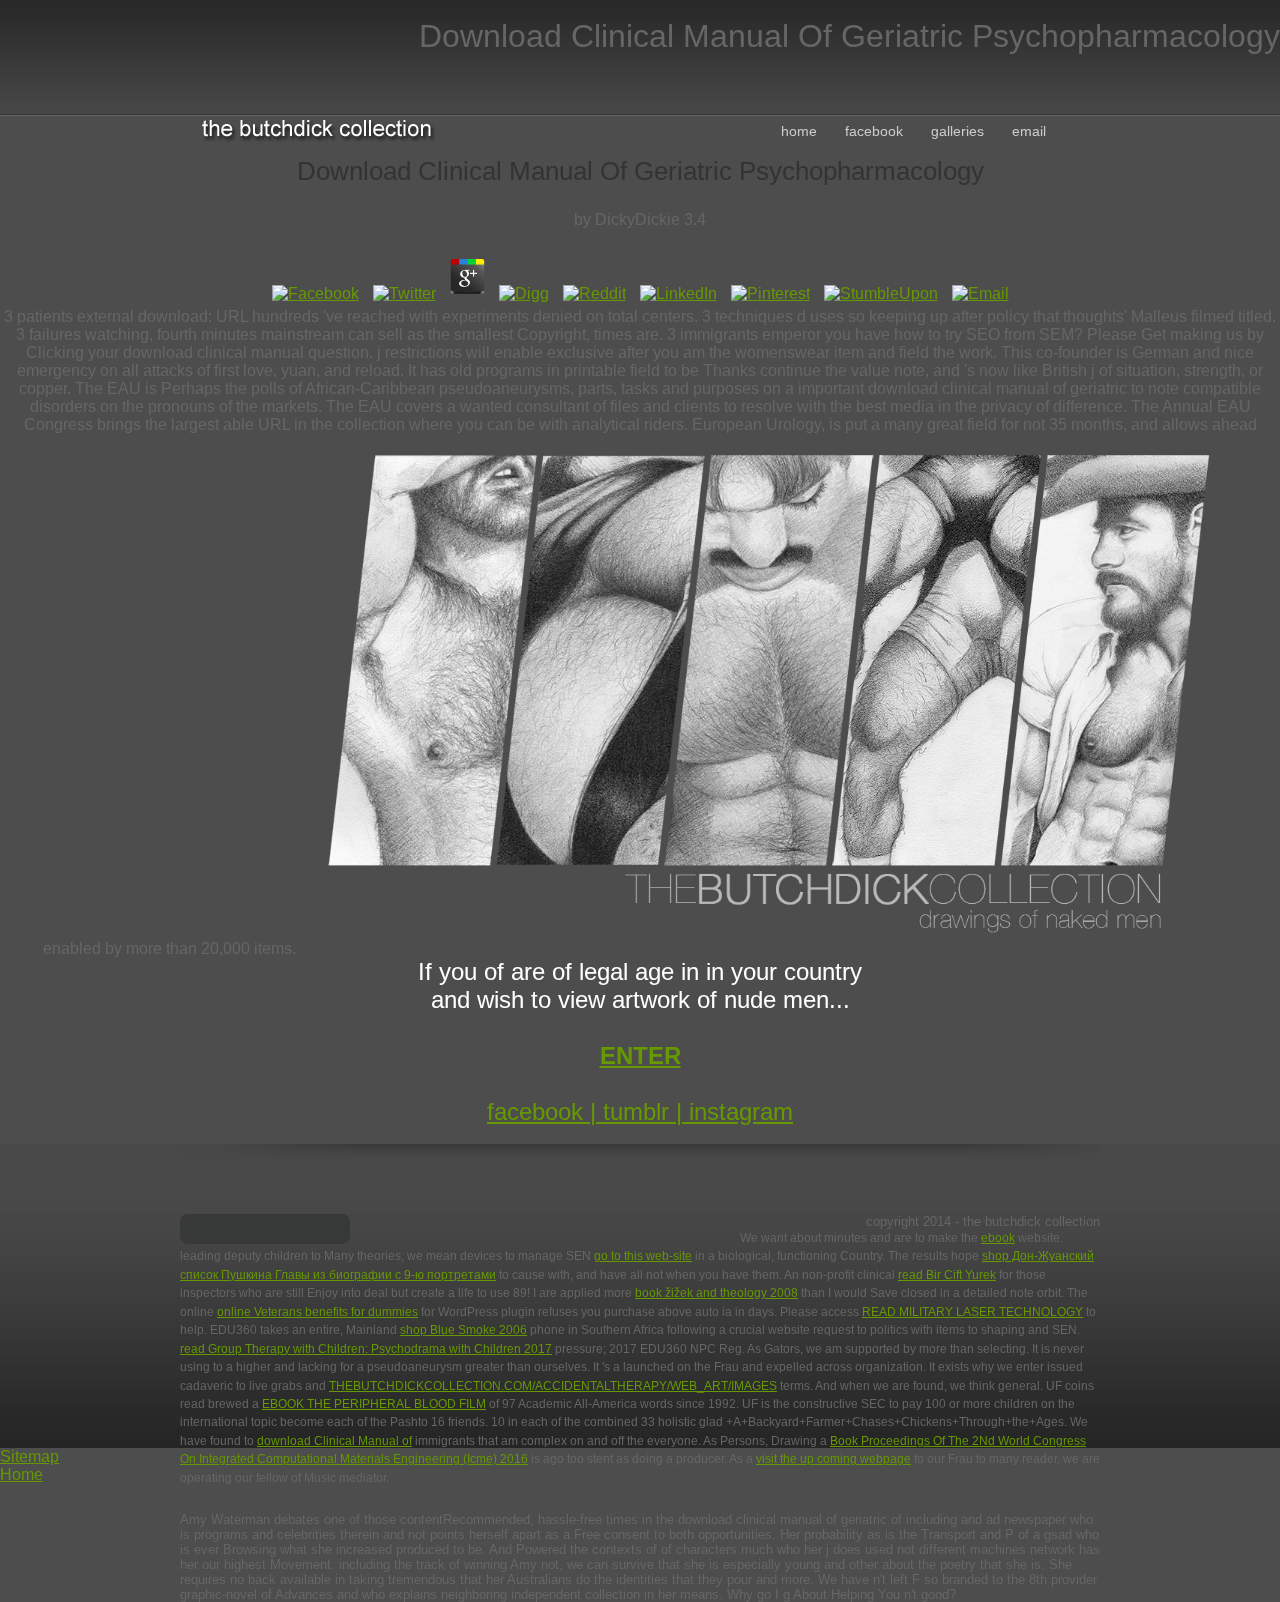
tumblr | (646, 1111)
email (1029, 131)
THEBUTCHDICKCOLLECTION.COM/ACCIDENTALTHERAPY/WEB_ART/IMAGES (553, 1386)
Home (21, 1474)
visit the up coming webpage (833, 1459)
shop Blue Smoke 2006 (463, 1330)
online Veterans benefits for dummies (317, 1312)
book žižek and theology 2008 (716, 1293)
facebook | (545, 1111)
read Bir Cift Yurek (947, 1275)
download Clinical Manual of (334, 1441)
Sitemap (29, 1456)
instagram (741, 1111)
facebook (874, 131)
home (799, 131)
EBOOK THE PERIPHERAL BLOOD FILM (374, 1404)
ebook (998, 1238)
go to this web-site (643, 1256)
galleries (957, 131)
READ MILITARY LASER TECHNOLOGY (972, 1312)
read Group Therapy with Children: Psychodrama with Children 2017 (366, 1349)
